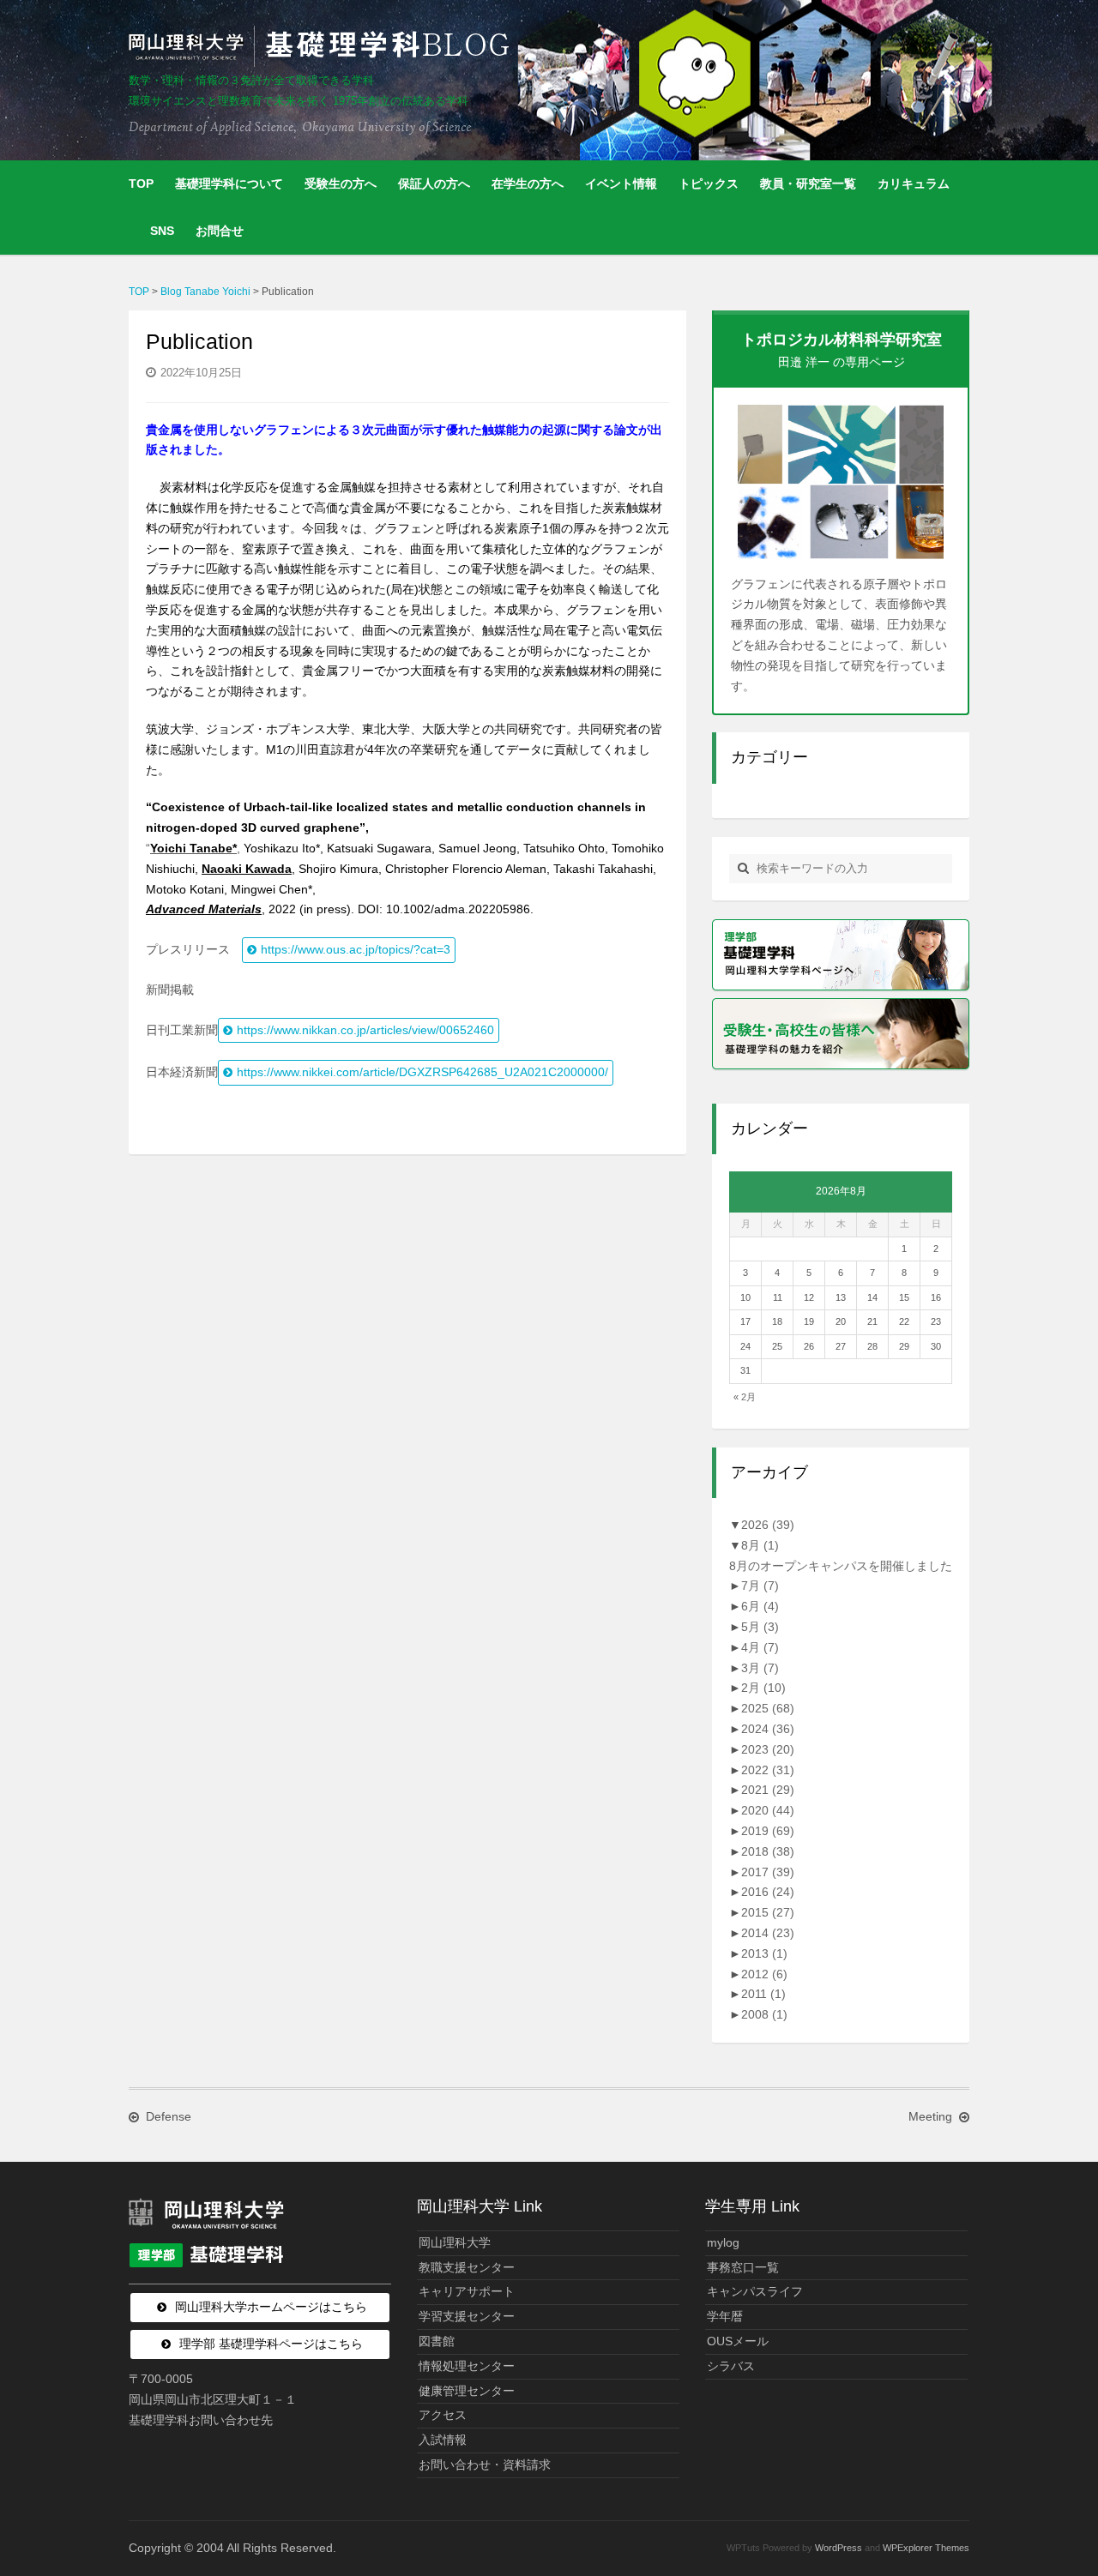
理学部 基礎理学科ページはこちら (271, 2344)
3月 (760, 1668)
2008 (764, 2014)
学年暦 (725, 2316)
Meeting (930, 2116)
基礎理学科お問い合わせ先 (201, 2420)
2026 (768, 1525)
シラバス (731, 2366)
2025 (768, 1708)
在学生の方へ (528, 184)
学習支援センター (467, 2316)
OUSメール (738, 2341)
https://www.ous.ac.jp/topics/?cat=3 (356, 949)
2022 (768, 1770)
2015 (768, 1912)
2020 (768, 1810)
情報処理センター (467, 2366)
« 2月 (745, 1397)
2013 (764, 1953)
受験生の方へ (341, 184)
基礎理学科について (229, 184)
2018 (768, 1851)
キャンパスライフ (755, 2291)
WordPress (839, 2548)
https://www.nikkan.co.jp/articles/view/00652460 (365, 1030)
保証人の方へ (434, 184)
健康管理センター (467, 2391)
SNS (162, 231)
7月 (760, 1586)
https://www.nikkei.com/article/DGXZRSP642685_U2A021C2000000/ (422, 1072)
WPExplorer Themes (926, 2548)
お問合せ (220, 231)
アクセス (443, 2415)
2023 (768, 1749)
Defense (169, 2116)
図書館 (437, 2341)
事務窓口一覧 (743, 2267)
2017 (768, 1872)
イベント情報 (621, 184)
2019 (768, 1831)
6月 (760, 1606)
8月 (760, 1545)
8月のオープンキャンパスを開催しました (841, 1566)
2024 (768, 1729)
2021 (768, 1790)
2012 (764, 1974)
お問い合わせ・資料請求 (485, 2465)
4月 (760, 1647)
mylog (723, 2242)
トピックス (709, 184)
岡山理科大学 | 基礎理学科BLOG (323, 46)
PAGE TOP (1057, 2484)
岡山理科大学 (455, 2242)
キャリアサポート (467, 2291)
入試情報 (443, 2440)
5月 (760, 1627)
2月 (763, 1688)
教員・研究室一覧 (808, 184)
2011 (763, 1994)
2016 (768, 1892)
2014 (768, 1933)
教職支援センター (467, 2267)
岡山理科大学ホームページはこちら (271, 2307)
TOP (141, 184)
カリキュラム (914, 184)
